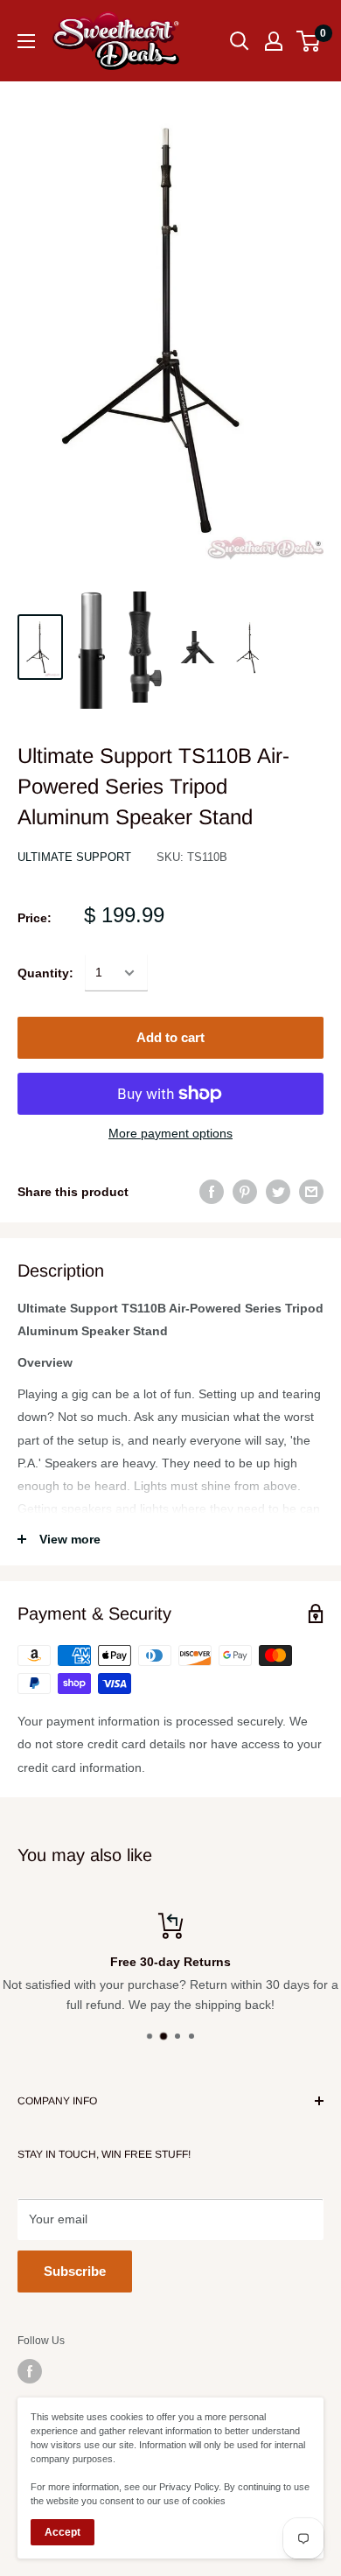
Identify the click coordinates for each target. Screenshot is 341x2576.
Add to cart (170, 1037)
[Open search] (240, 41)
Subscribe (75, 2271)
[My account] (274, 41)
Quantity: (45, 973)
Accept (63, 2532)
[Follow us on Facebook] (30, 2371)
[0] (309, 41)
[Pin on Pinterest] (245, 1192)
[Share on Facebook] (212, 1192)
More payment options (170, 1133)
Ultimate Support (74, 857)
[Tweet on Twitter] (278, 1192)
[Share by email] (311, 1192)
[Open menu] (26, 41)
